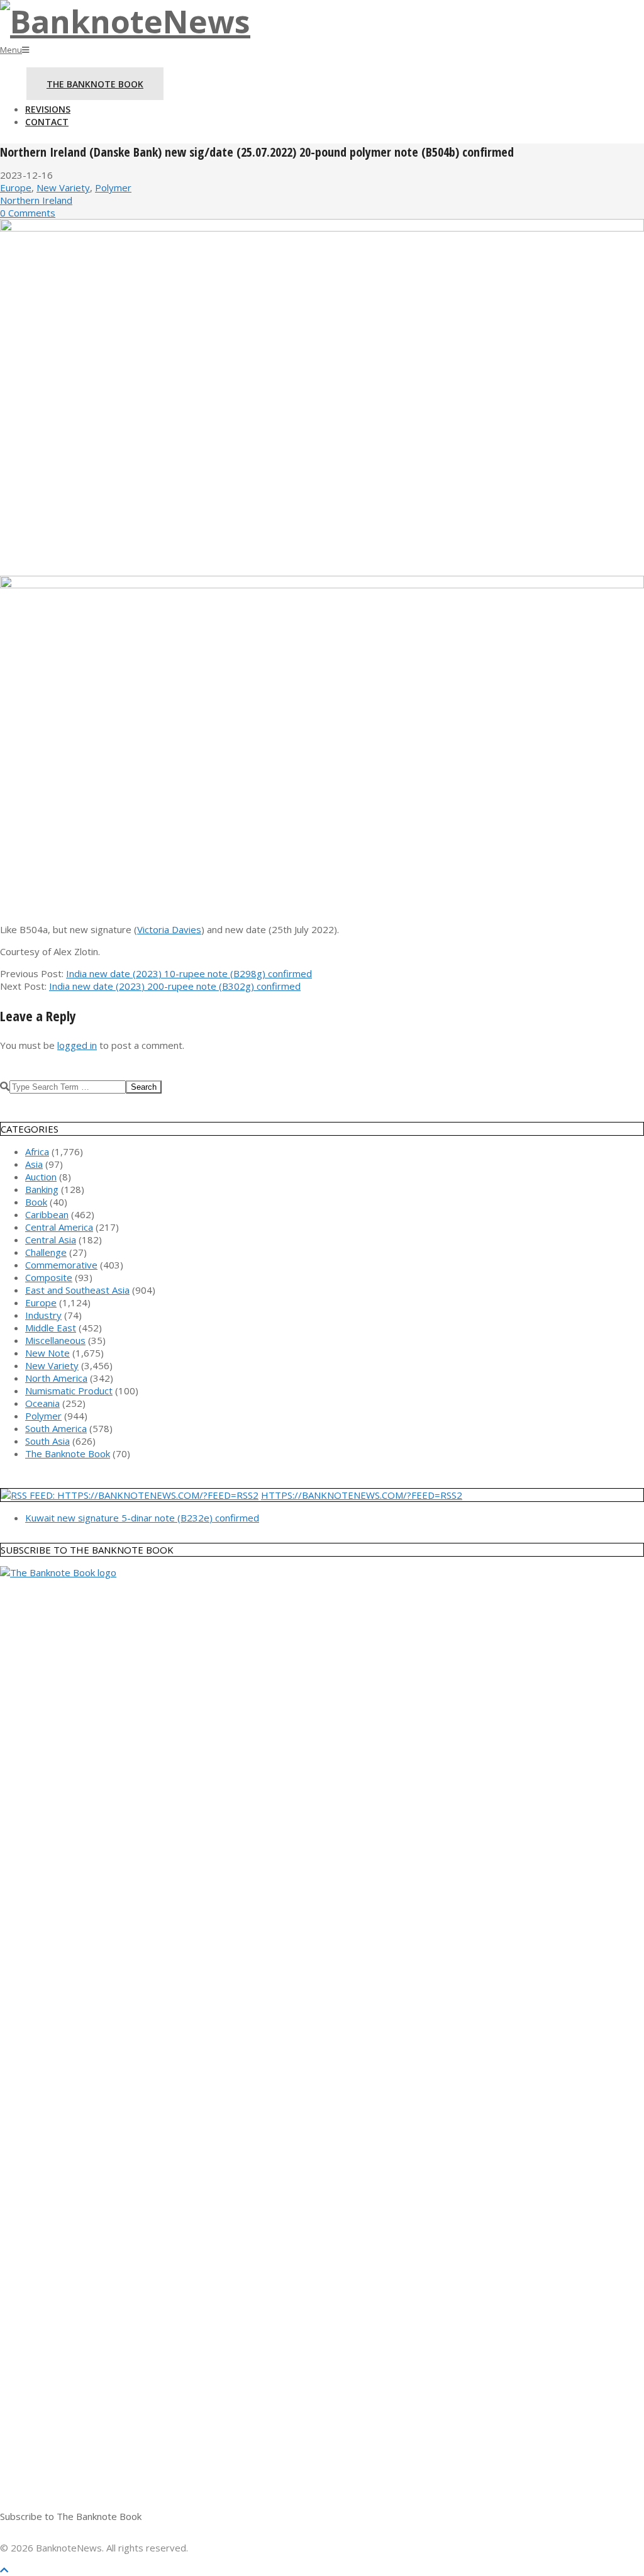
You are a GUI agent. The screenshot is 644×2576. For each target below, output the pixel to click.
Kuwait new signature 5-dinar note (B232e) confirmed (142, 1518)
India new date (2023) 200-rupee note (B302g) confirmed (175, 986)
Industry (43, 1315)
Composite (49, 1277)
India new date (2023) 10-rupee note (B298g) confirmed (189, 973)
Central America (59, 1227)
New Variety (63, 188)
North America (56, 1378)
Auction (41, 1177)
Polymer (113, 188)
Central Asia (51, 1240)
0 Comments (28, 213)
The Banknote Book (68, 1453)
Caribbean (47, 1214)
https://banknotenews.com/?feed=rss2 (362, 1495)
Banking (42, 1189)
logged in (77, 1045)
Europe (16, 188)
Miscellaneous (55, 1340)
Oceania (42, 1403)
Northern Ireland (36, 200)
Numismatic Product (69, 1391)
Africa (37, 1151)
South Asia (47, 1441)
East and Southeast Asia (77, 1290)
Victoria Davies (169, 929)
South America (56, 1428)
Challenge (46, 1252)
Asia (34, 1164)
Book (36, 1202)
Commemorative (61, 1265)
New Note (47, 1353)
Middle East (51, 1328)
